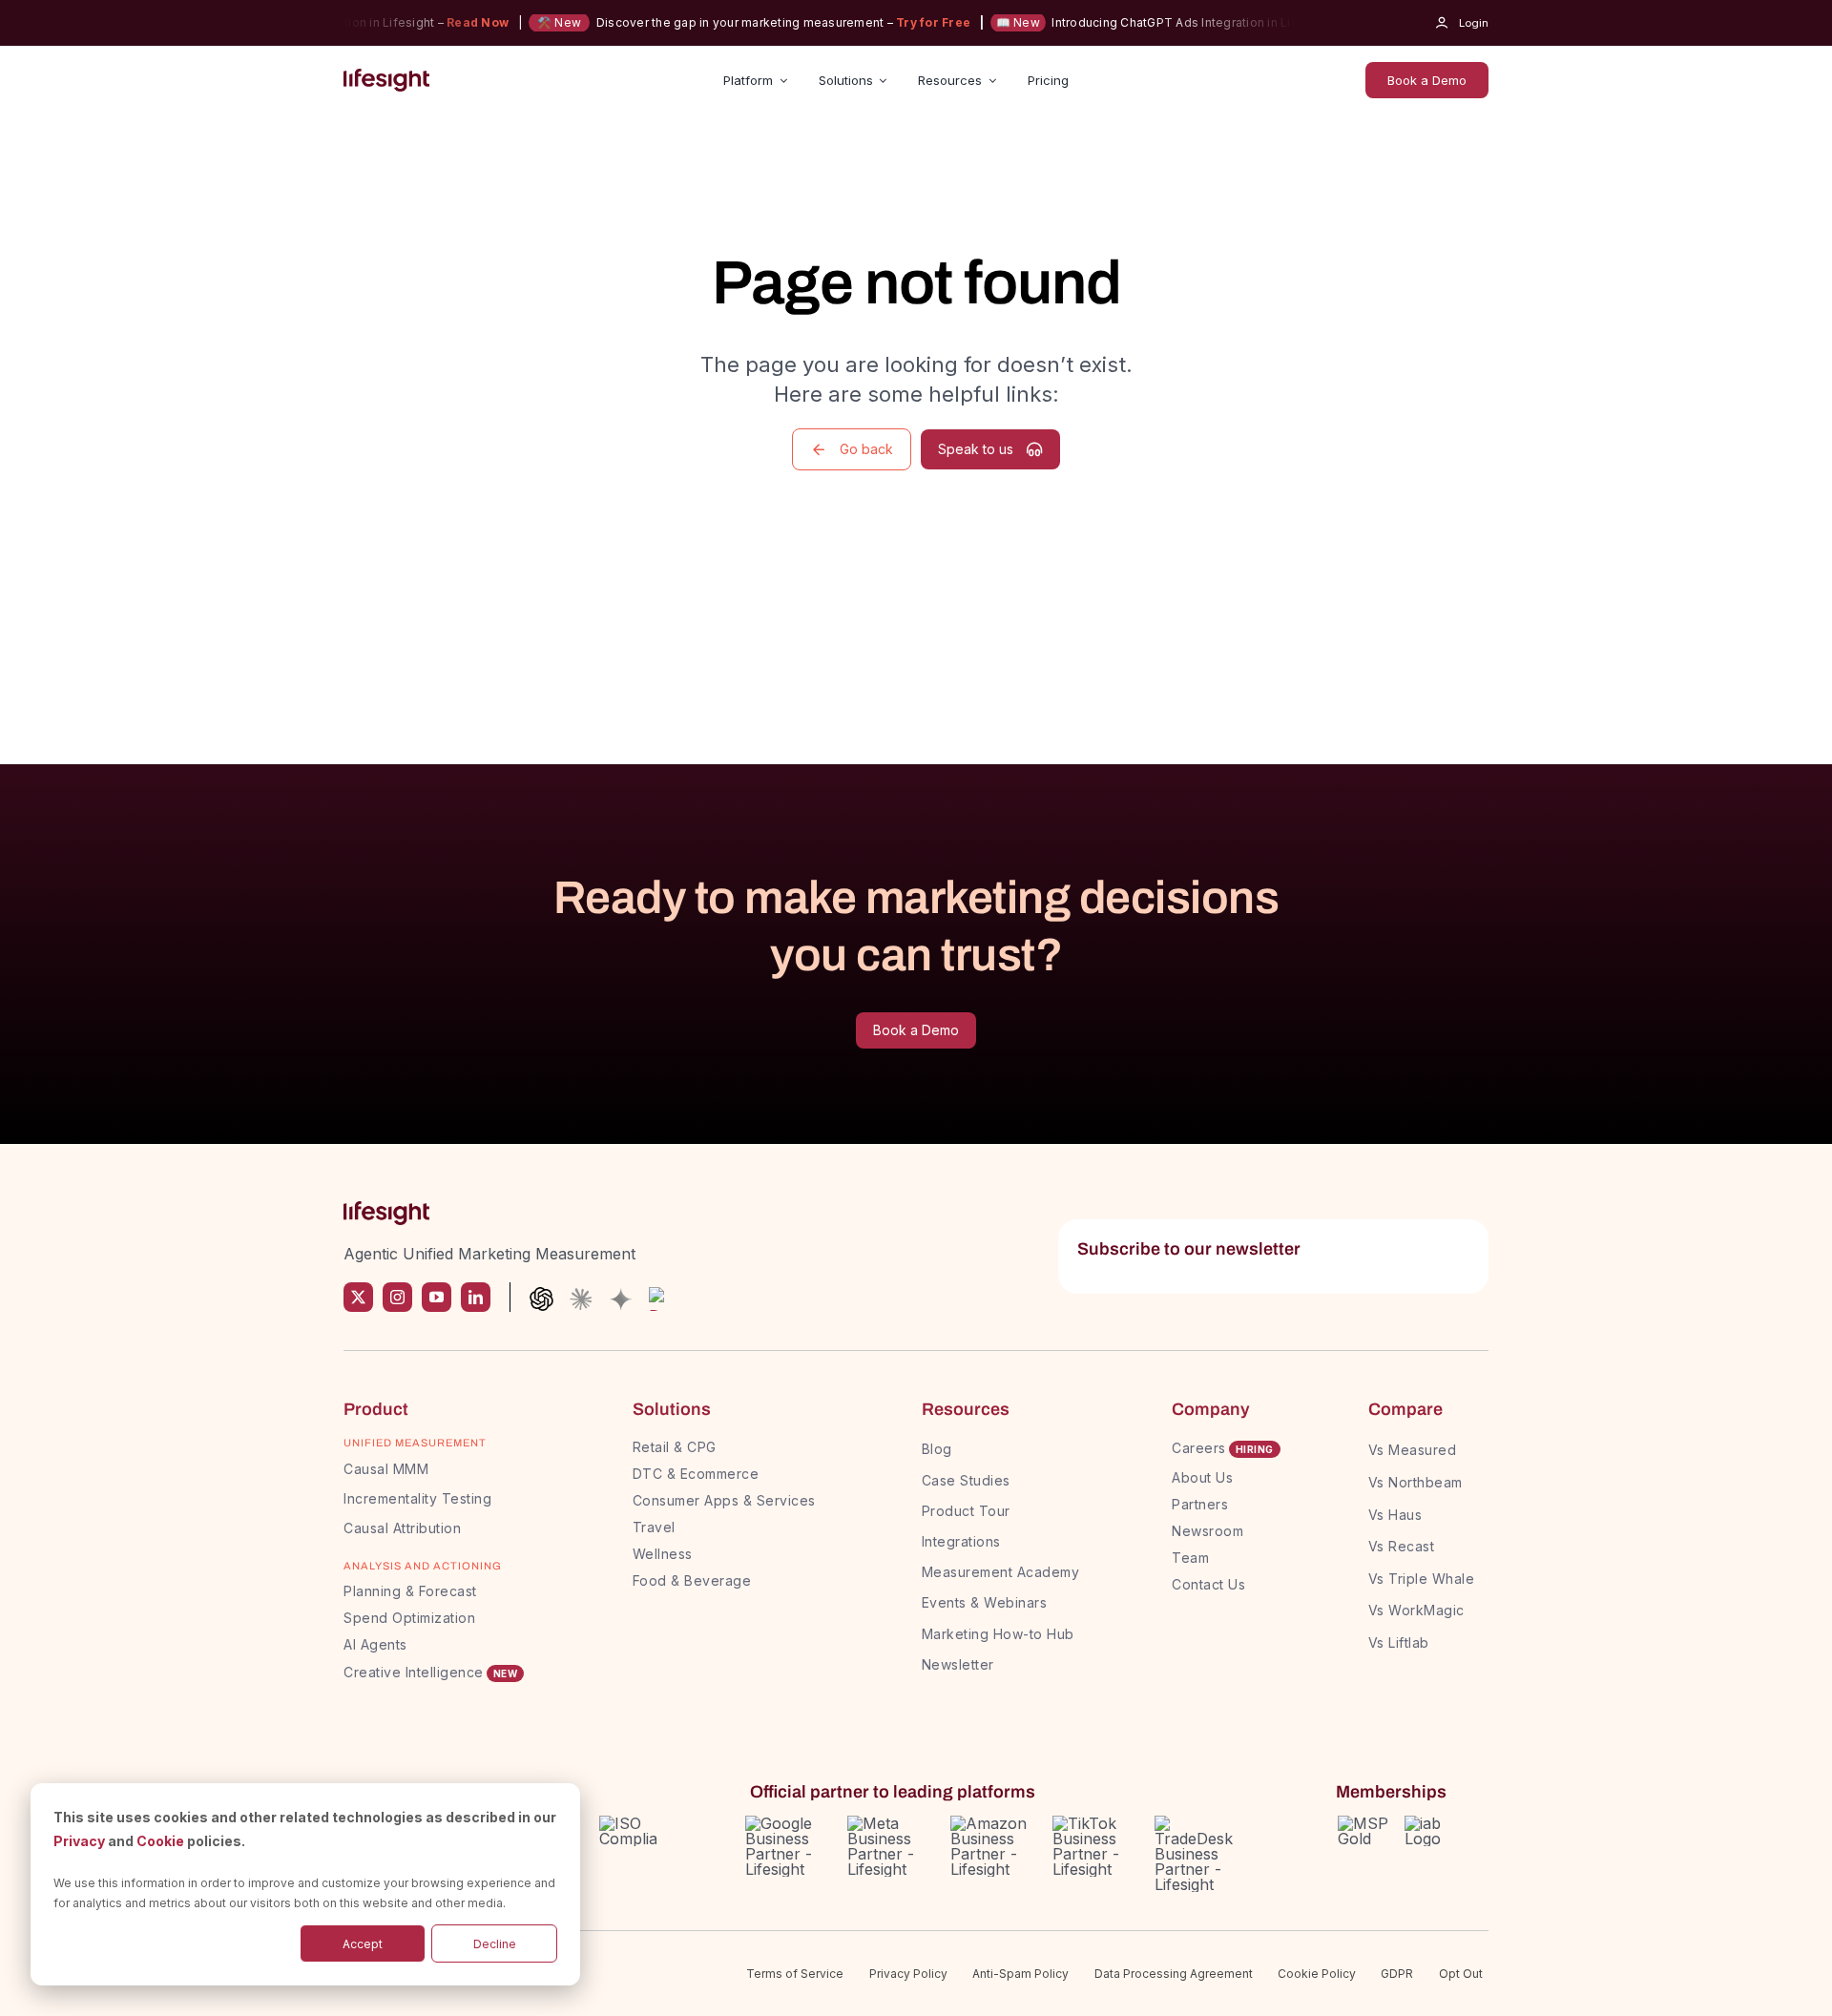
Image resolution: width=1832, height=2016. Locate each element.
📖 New (992, 22)
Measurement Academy (1001, 1572)
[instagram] (397, 1297)
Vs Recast (1402, 1546)
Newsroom (1207, 1531)
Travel (654, 1527)
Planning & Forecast (410, 1591)
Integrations (961, 1541)
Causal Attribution (402, 1528)
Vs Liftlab (1399, 1642)
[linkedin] (476, 1297)
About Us (1202, 1477)
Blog (937, 1449)
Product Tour (966, 1511)
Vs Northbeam (1416, 1482)
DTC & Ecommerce (696, 1474)
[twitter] (358, 1297)
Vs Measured (1413, 1450)
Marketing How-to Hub (998, 1634)
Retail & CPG (675, 1447)
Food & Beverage (692, 1580)
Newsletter (958, 1664)
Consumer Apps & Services (724, 1500)
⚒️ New (534, 22)
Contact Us (1208, 1584)
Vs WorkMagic (1416, 1610)
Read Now (453, 22)
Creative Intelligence (414, 1672)
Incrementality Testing (417, 1498)
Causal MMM (386, 1469)
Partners (1200, 1504)
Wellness (663, 1554)
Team (1193, 1558)
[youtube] (437, 1297)
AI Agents (375, 1644)
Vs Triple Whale (1422, 1579)
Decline (495, 1944)
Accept (363, 1944)
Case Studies (966, 1480)
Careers (1199, 1448)
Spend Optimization (409, 1618)
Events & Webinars (985, 1602)
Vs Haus (1395, 1515)
